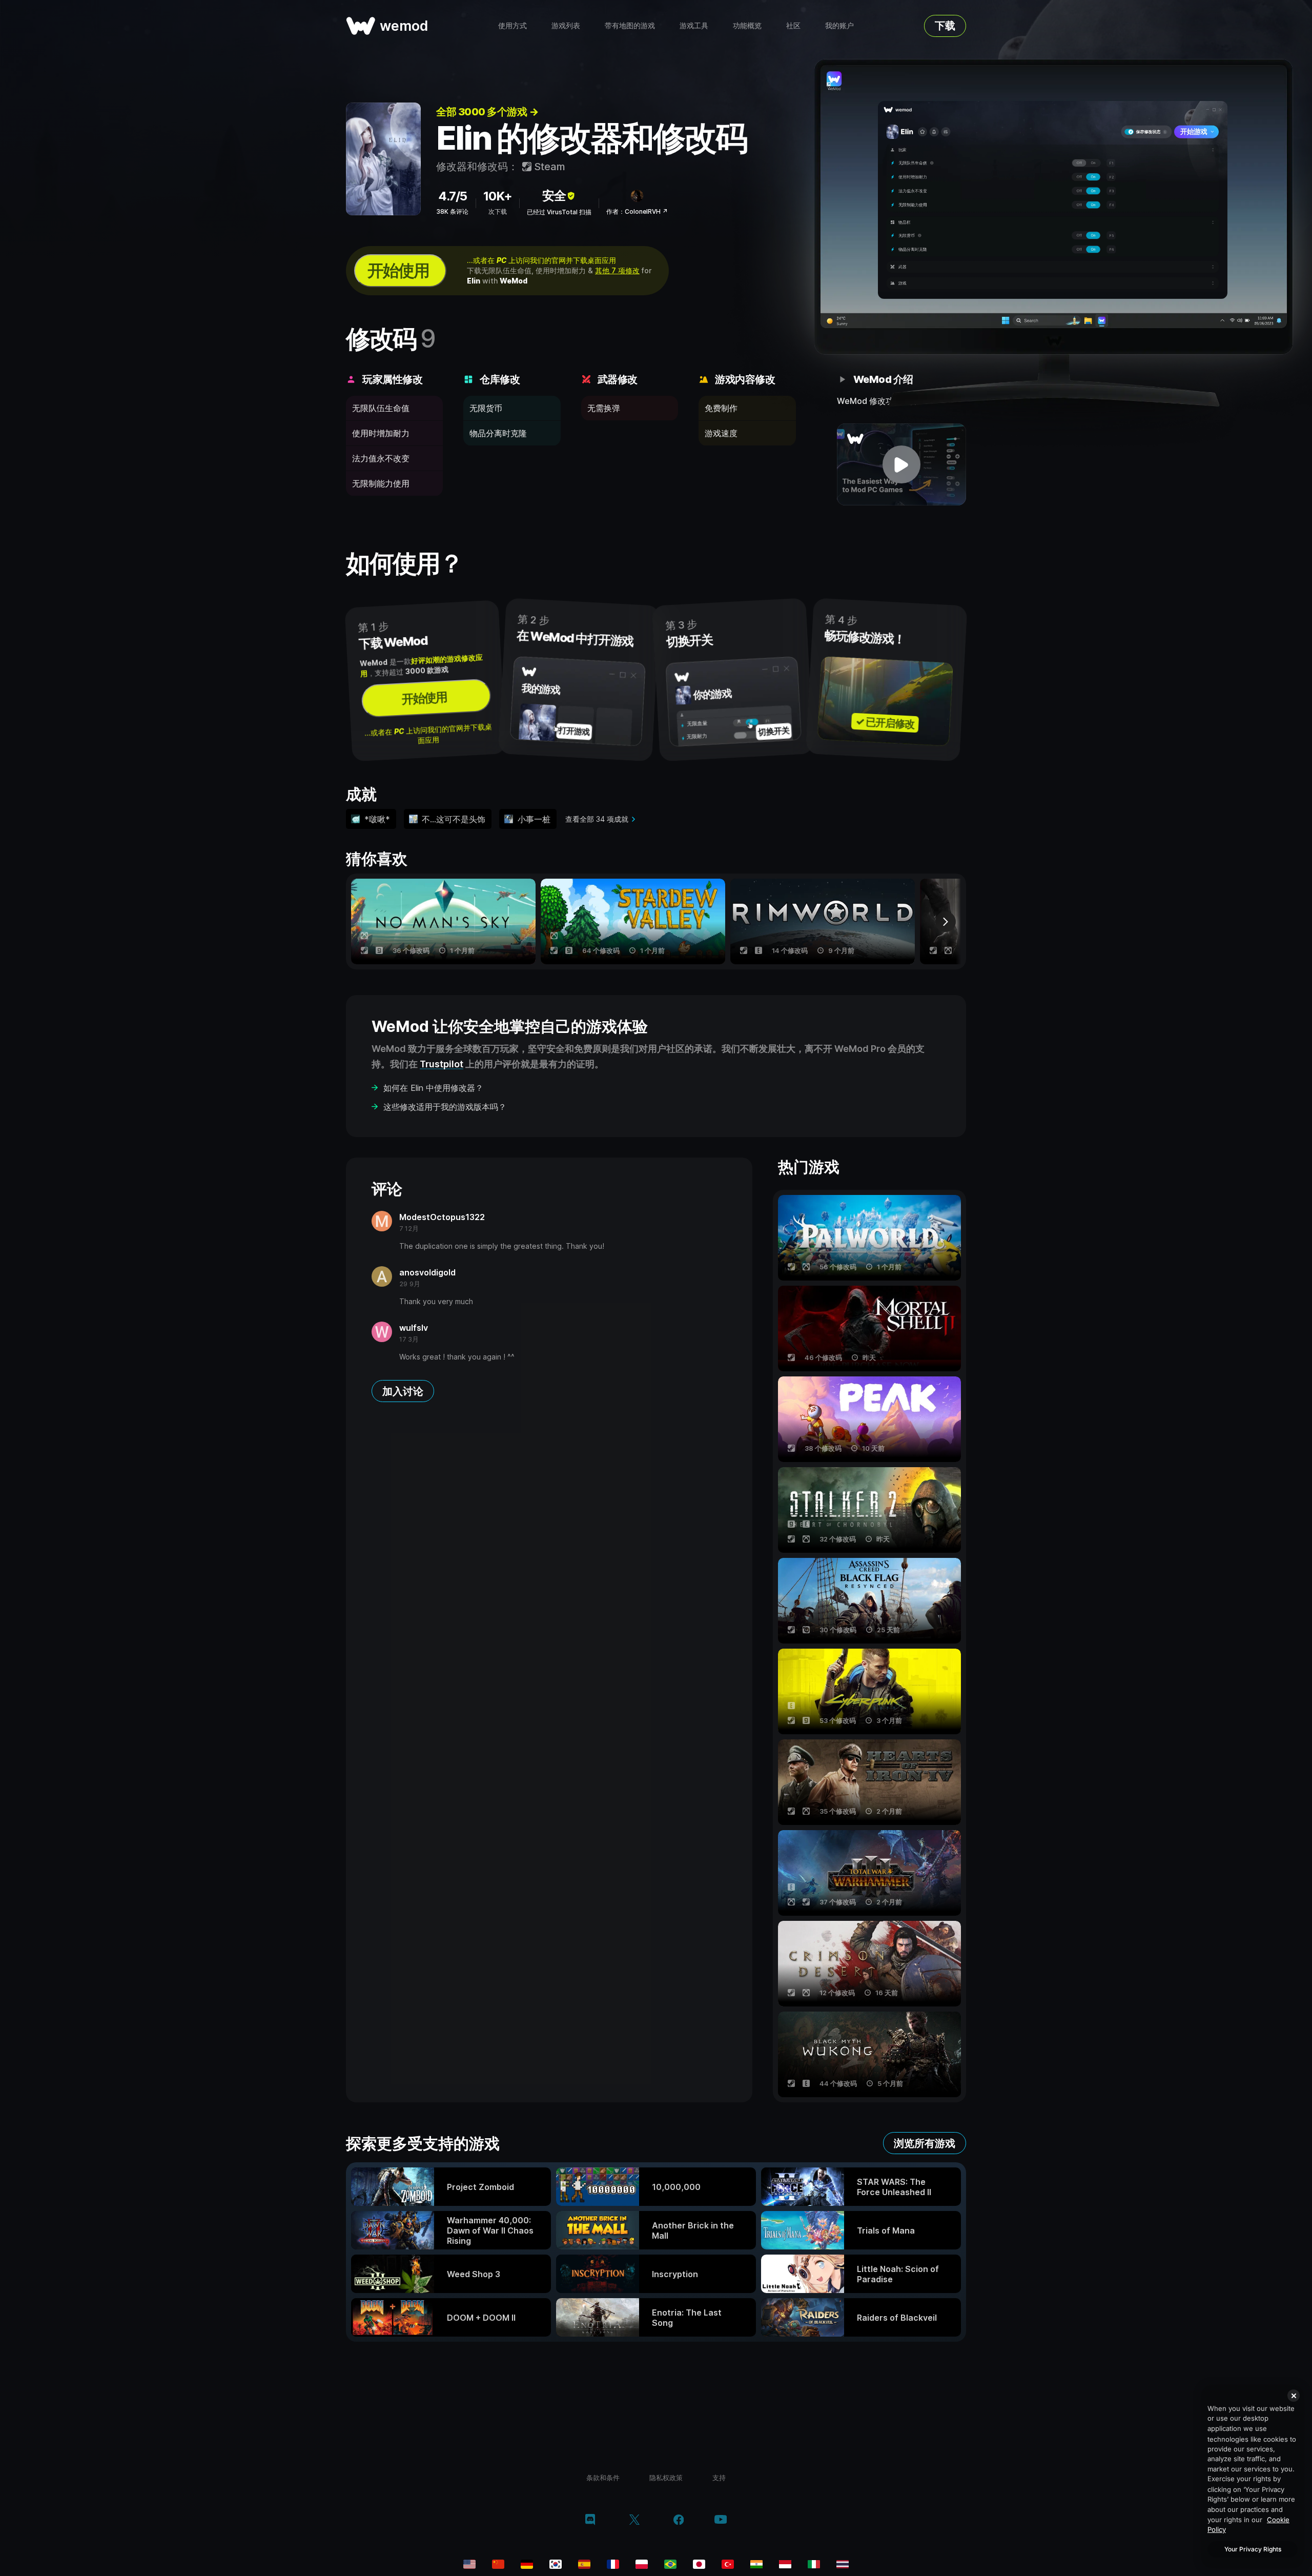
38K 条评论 (452, 211)
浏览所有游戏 (925, 2143)
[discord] (590, 2521)
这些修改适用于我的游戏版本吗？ (445, 1107)
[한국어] (556, 2564)
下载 (945, 26)
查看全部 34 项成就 (597, 819)
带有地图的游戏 (630, 25)
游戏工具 (694, 25)
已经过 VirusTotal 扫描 (559, 212)
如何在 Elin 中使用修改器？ (433, 1088)
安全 (554, 196)
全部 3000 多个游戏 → (487, 112)
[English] (469, 2564)
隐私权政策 (666, 2478)
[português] (670, 2564)
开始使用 (398, 270)
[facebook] (679, 2521)
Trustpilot (442, 1064)
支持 (719, 2478)
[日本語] (699, 2564)
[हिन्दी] (756, 2564)
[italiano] (814, 2564)
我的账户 (839, 25)
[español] (584, 2564)
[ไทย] (843, 2564)
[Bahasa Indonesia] (785, 2564)
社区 (793, 25)
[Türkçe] (728, 2564)
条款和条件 (603, 2478)
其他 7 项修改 (617, 270)
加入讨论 (403, 1391)
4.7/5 (453, 196)
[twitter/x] (634, 2521)
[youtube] (721, 2520)
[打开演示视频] (902, 464)
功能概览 (747, 25)
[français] (613, 2564)
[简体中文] (498, 2564)
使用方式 (512, 25)
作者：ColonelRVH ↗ (637, 211)
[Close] (1294, 2396)
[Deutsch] (527, 2564)
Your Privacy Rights (1253, 2549)
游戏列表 (566, 25)
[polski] (642, 2564)
